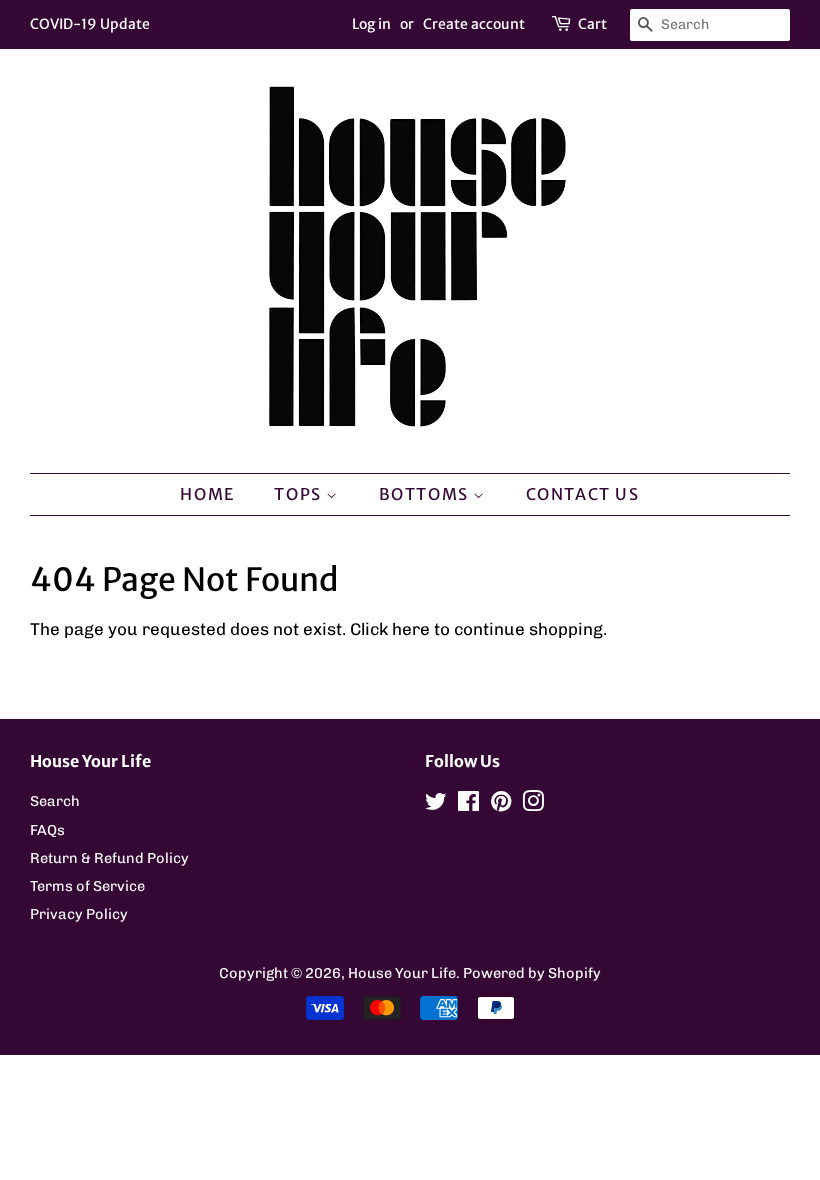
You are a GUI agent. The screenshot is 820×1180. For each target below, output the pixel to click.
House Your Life (402, 973)
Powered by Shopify (532, 973)
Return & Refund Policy (109, 858)
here (411, 629)
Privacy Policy (79, 914)
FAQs (47, 830)
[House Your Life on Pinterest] (501, 805)
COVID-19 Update (90, 24)
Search (55, 801)
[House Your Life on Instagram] (533, 805)
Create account (474, 24)
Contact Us (583, 494)
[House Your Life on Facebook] (468, 805)
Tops (300, 494)
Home (207, 494)
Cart (592, 24)
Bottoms (426, 494)
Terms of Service (87, 886)
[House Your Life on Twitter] (436, 805)
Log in (371, 24)
